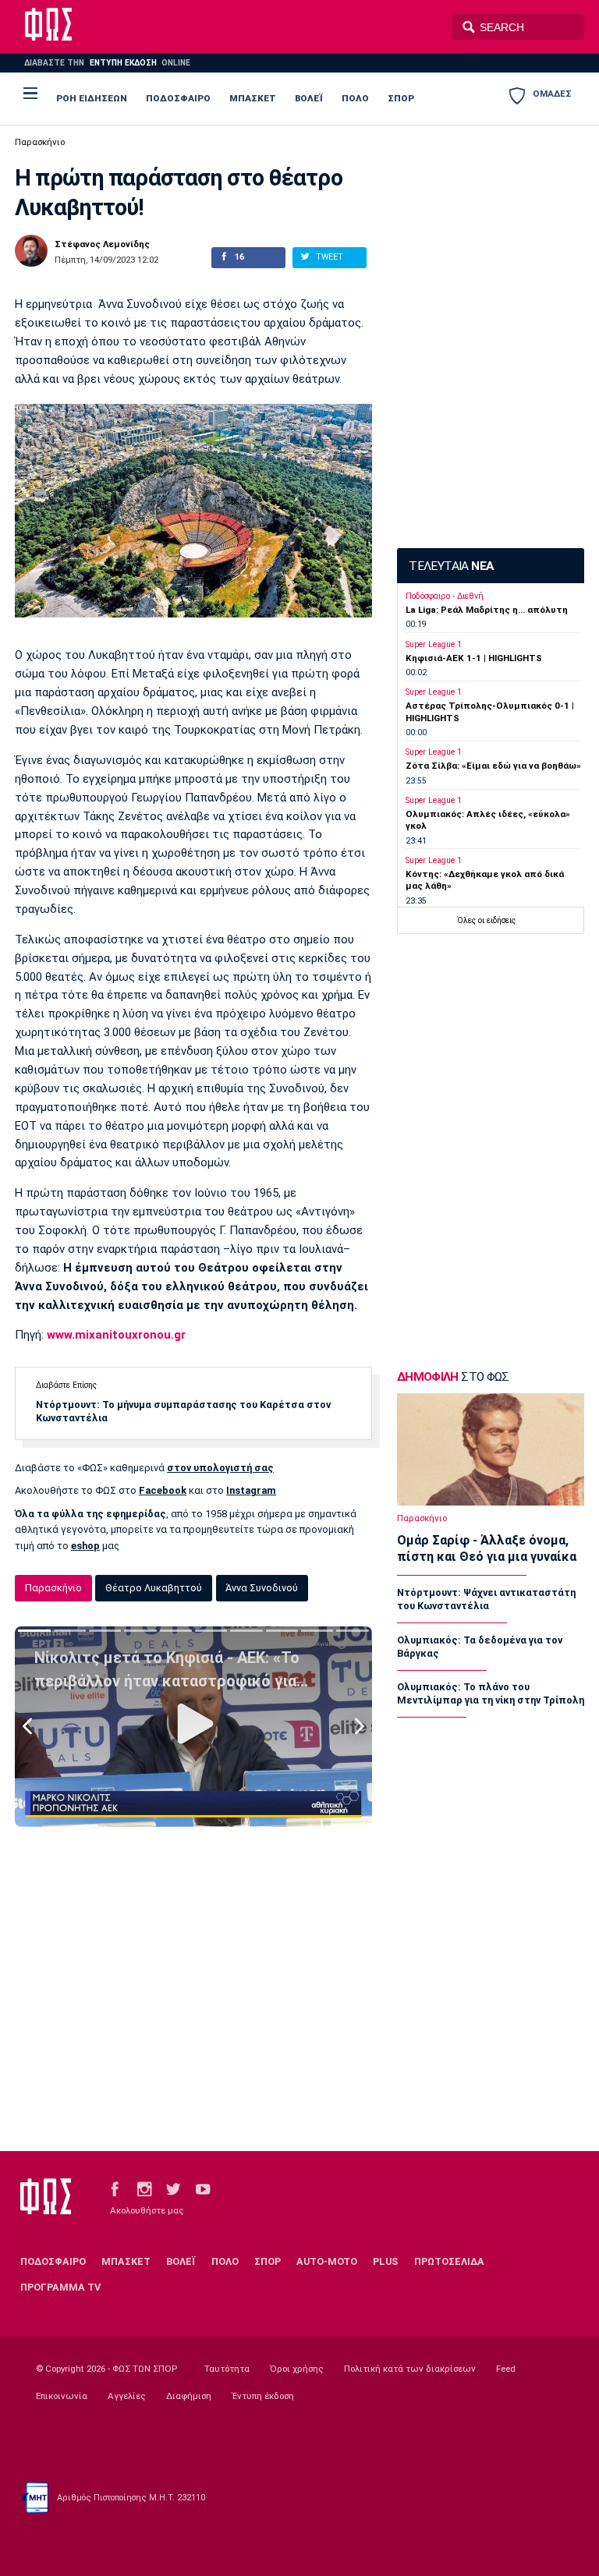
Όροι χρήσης (297, 2369)
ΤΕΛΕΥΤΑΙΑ (451, 566)
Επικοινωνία (62, 2396)
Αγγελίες (127, 2396)
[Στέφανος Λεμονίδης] (31, 251)
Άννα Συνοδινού (262, 1588)
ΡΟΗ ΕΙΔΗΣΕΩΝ (92, 98)
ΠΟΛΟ (355, 98)
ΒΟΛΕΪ (309, 98)
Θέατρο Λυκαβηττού (154, 1588)
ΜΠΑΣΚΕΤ (253, 98)
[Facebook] (115, 2188)
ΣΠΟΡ (401, 98)
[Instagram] (144, 2188)
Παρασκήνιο (40, 142)
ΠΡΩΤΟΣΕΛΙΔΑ (449, 2261)
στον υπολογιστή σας (220, 1468)
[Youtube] (203, 2188)
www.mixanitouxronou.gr (116, 1335)
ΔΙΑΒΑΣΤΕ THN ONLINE (107, 63)
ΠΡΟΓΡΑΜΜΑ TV (60, 2287)
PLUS (385, 2261)
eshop (85, 1546)
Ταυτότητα (227, 2369)
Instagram (251, 1490)
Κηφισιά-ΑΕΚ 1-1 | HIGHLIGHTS (474, 658)
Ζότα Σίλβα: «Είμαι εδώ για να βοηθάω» (493, 766)
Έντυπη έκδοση (263, 2396)
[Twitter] (173, 2188)
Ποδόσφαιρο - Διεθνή (445, 596)
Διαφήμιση (189, 2396)
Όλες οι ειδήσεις (486, 920)
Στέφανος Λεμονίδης (102, 245)
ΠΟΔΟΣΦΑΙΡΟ (178, 98)
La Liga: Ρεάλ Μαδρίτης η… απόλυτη (487, 610)
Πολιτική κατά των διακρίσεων (410, 2369)
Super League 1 (434, 644)
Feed (506, 2369)
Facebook (163, 1490)
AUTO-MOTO (327, 2261)
